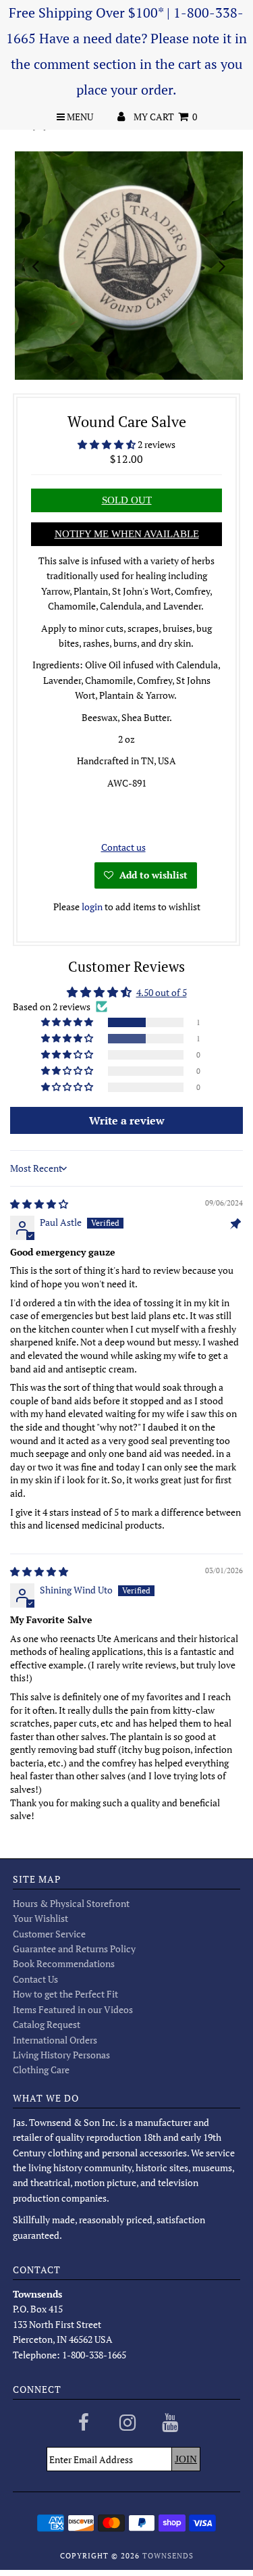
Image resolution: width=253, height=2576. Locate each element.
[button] (108, 444)
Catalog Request (47, 2024)
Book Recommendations (64, 1963)
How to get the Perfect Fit (65, 1994)
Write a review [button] (127, 1120)
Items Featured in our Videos (73, 2009)
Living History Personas (61, 2055)
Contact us (123, 847)
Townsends (168, 2556)
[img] (39, 1204)
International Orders (55, 2040)
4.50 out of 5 (162, 992)
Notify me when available (127, 534)
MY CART (165, 117)
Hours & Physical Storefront (71, 1903)
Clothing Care (41, 2070)
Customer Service (49, 1934)
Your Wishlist (40, 1918)
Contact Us (35, 1979)
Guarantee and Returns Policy (74, 1949)
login (92, 907)
